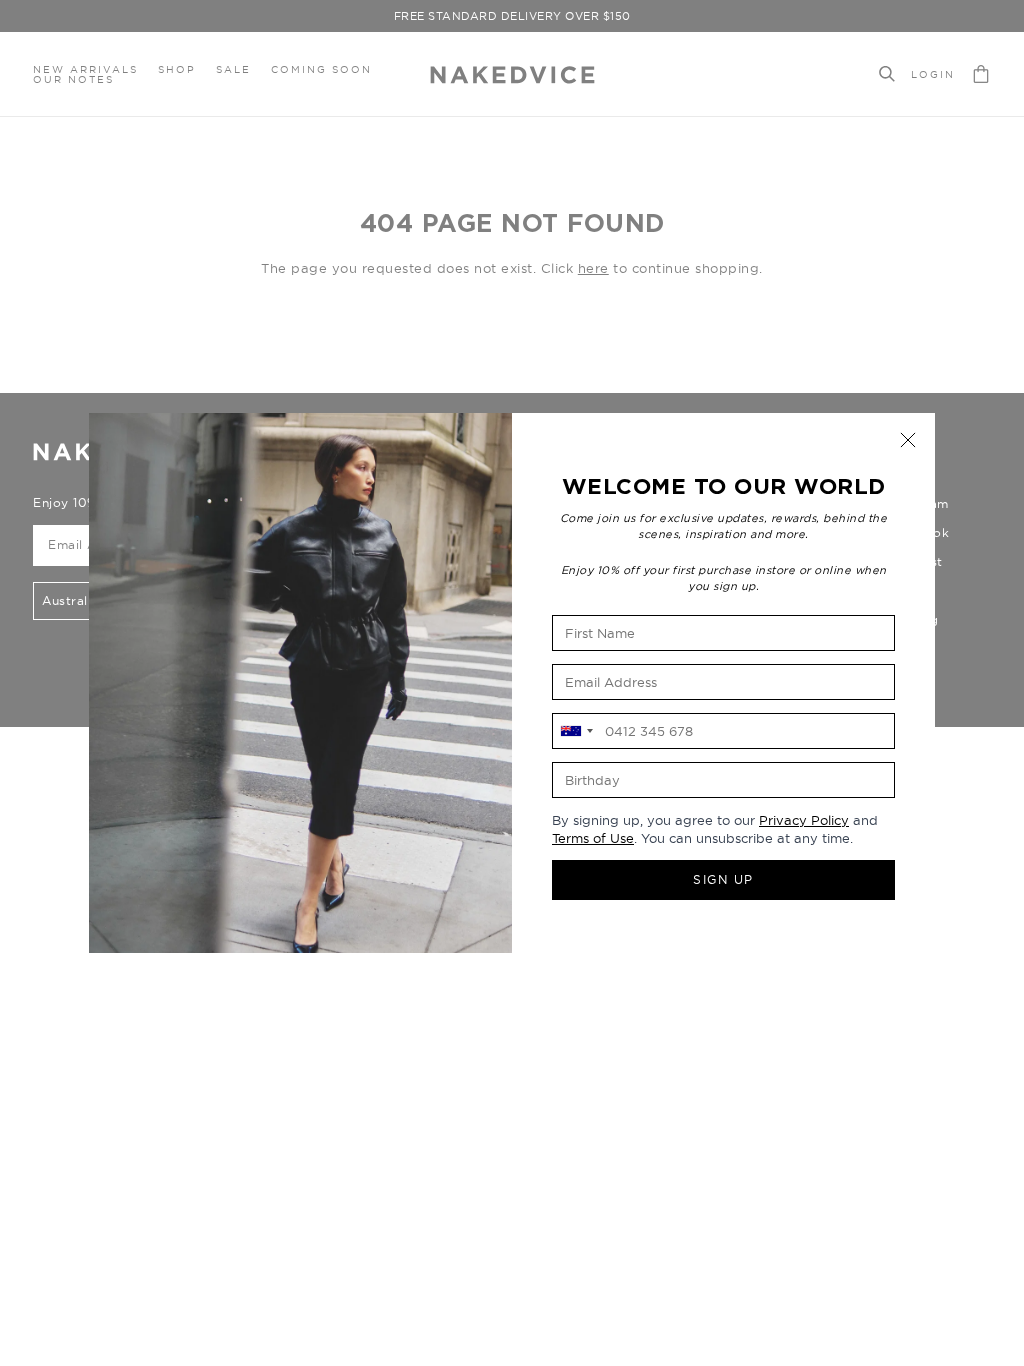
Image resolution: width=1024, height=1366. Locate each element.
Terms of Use (593, 838)
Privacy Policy (804, 820)
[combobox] (576, 731)
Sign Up (723, 879)
